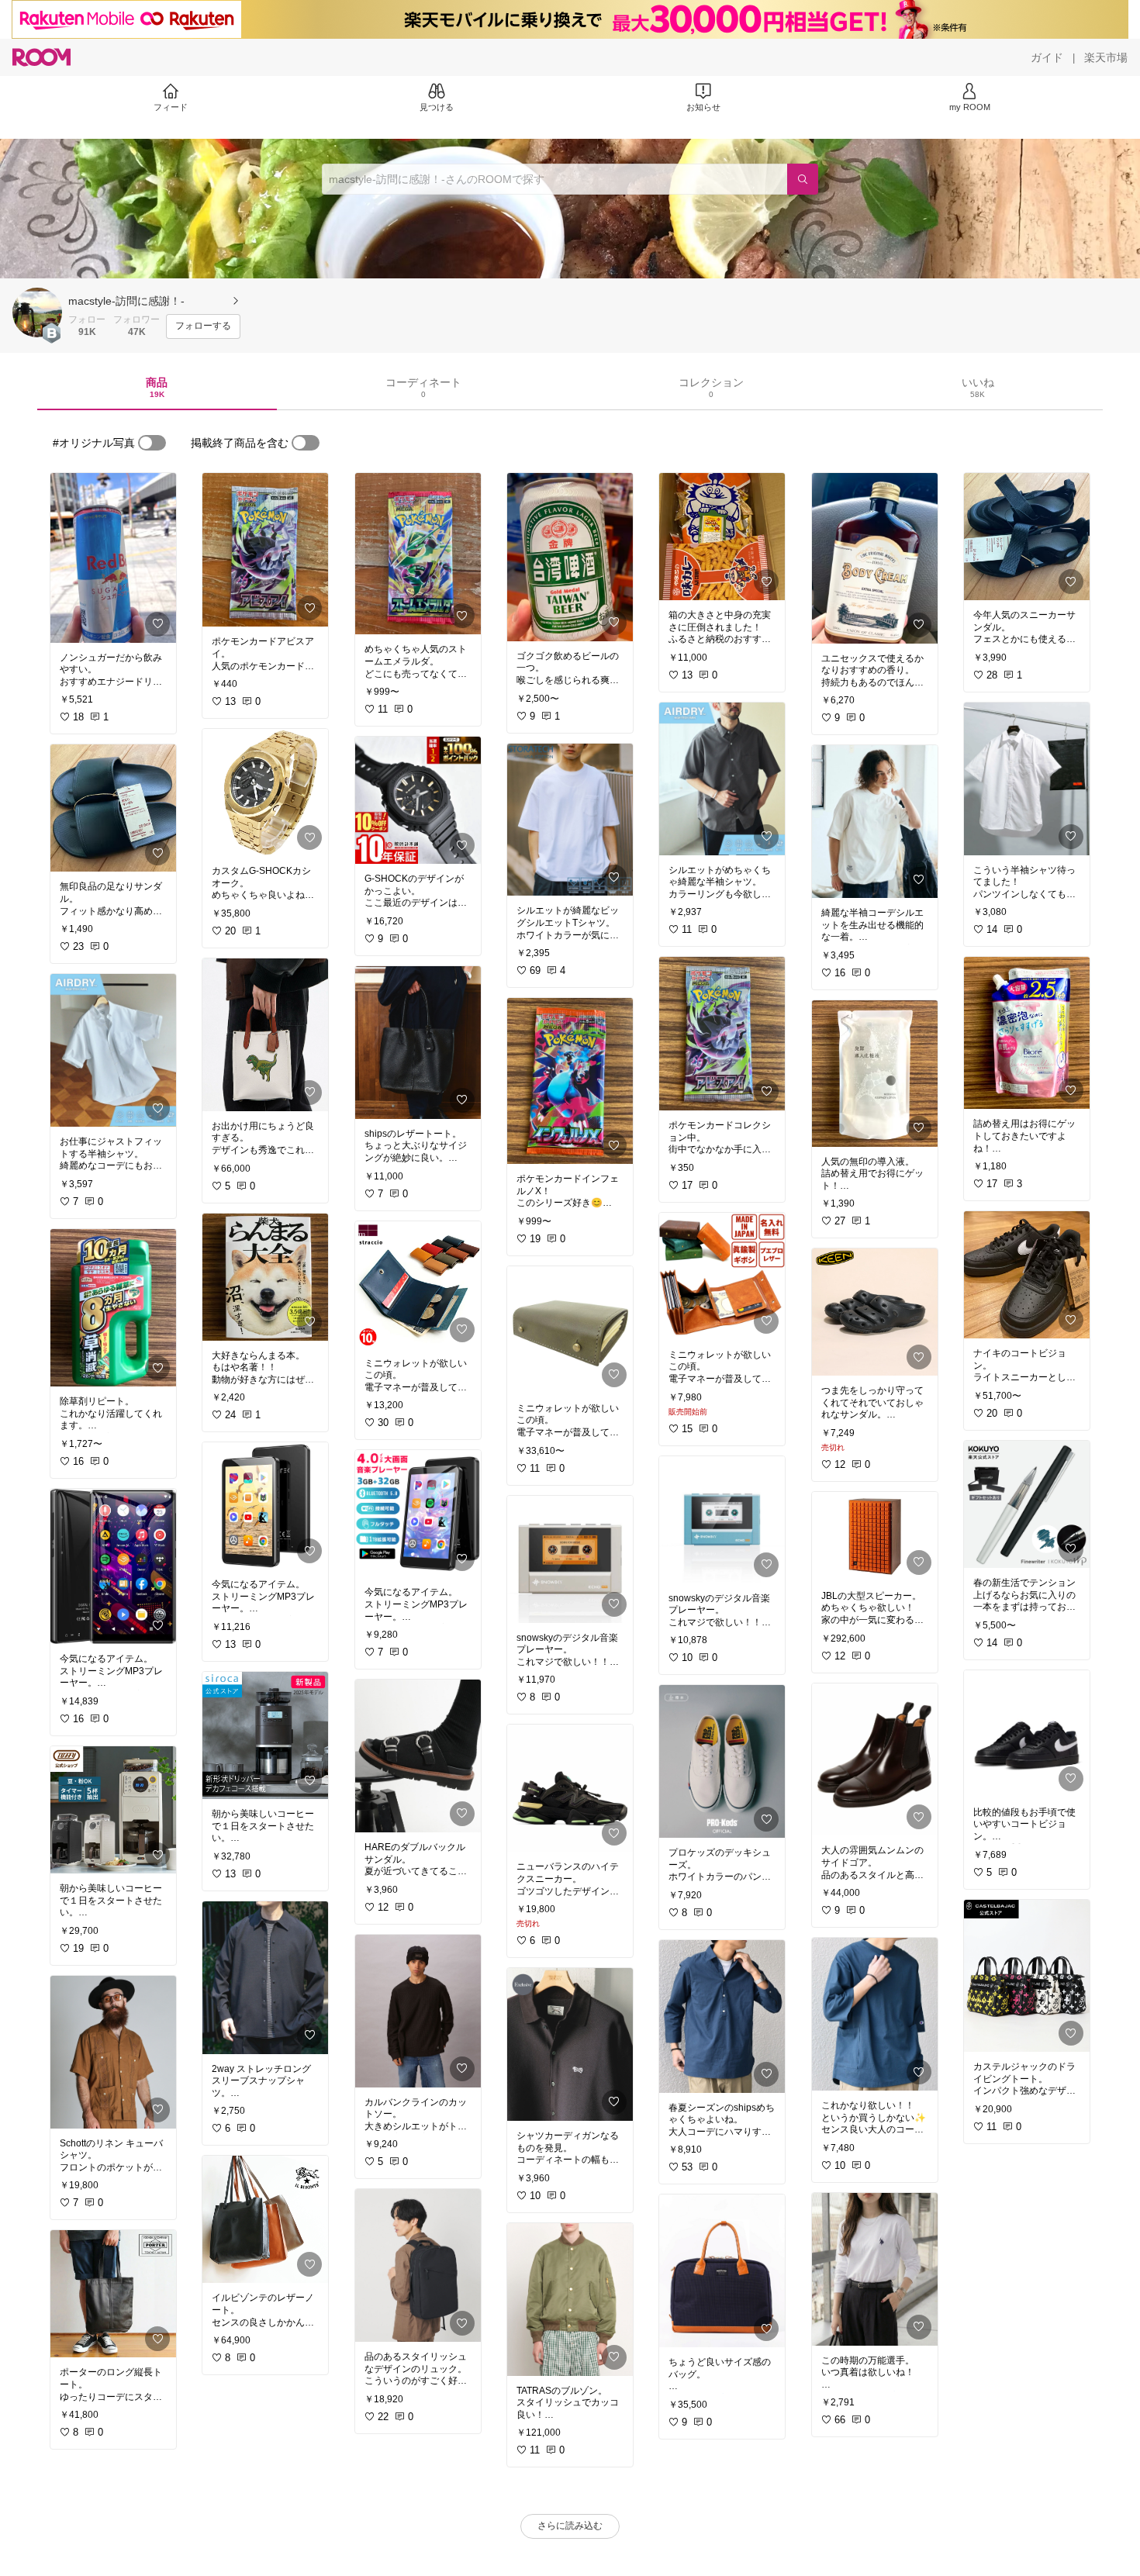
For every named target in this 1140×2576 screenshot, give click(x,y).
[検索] (803, 179)
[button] (37, 313)
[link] (113, 558)
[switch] (152, 443)
